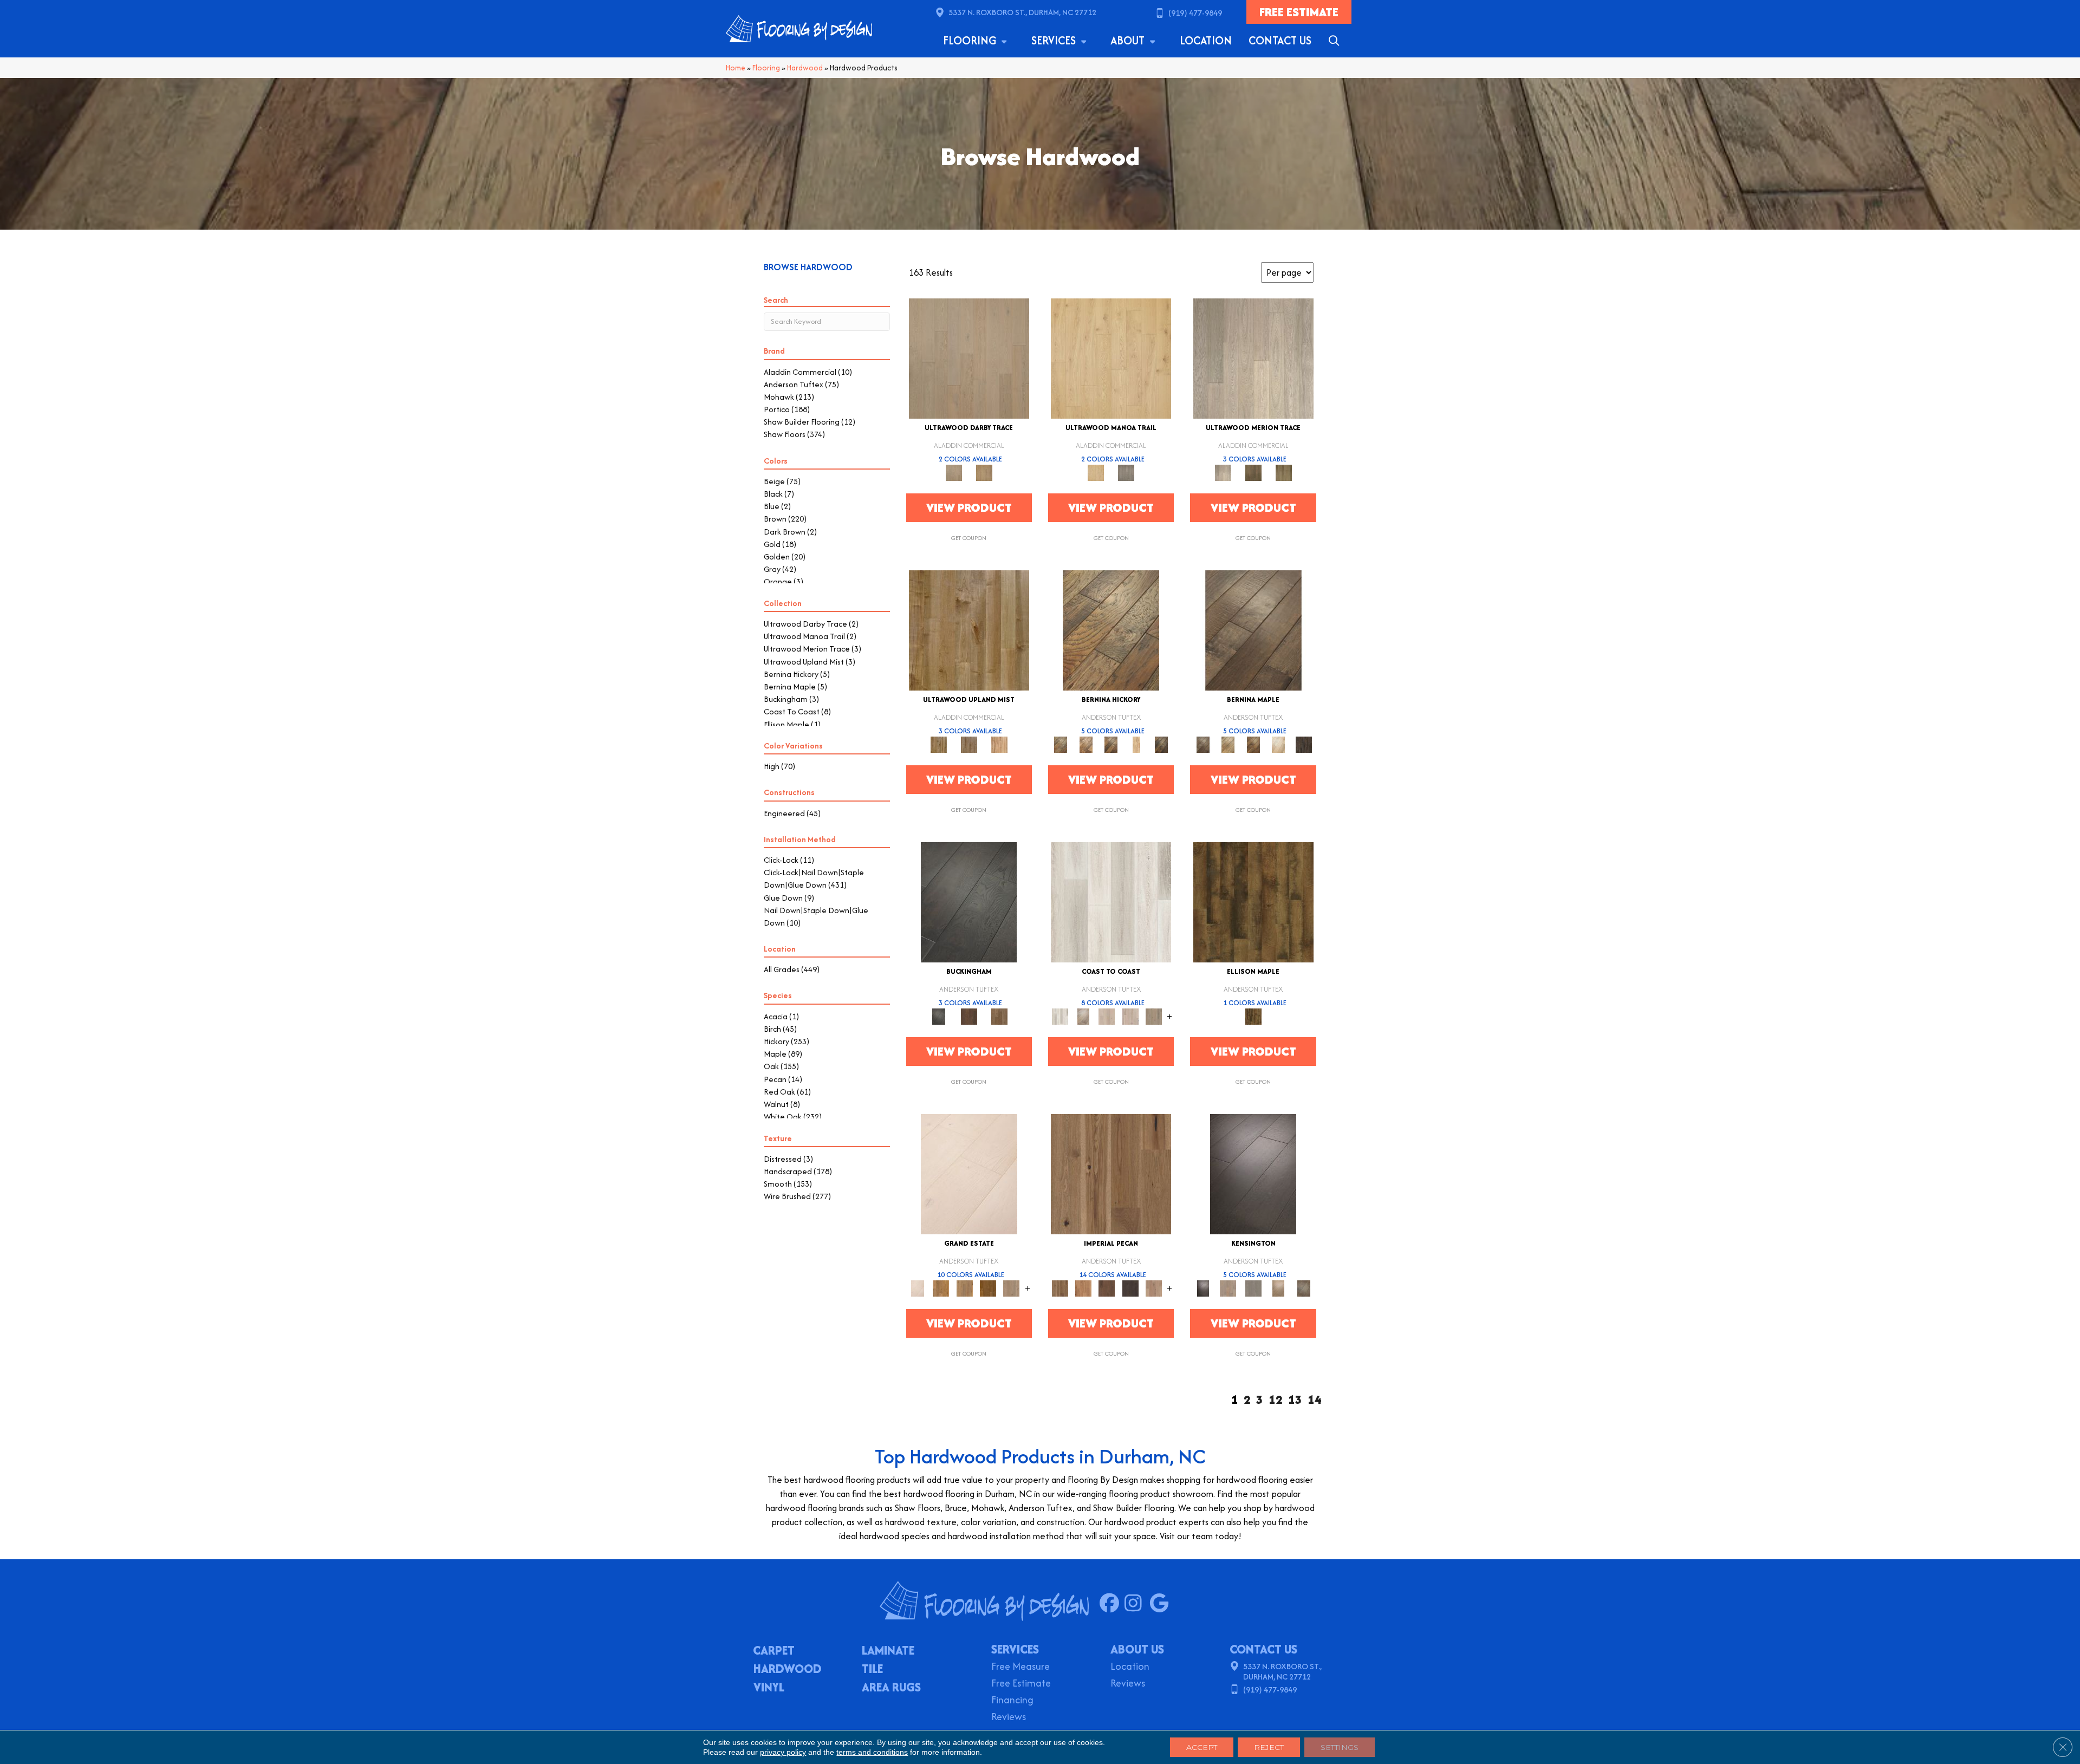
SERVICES (1015, 1649)
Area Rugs (891, 1688)
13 (1295, 1400)
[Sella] (1162, 744)
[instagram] (1137, 1604)
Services (1055, 40)
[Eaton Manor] (964, 1288)
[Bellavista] (1253, 630)
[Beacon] (1111, 901)
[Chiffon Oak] (969, 358)
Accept (1202, 1747)
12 (1276, 1400)
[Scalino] (1136, 744)
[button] (1336, 41)
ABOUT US (1137, 1649)
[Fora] (1085, 744)
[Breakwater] (1083, 1016)
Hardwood (805, 68)
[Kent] (969, 901)
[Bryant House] (941, 1288)
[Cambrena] (1111, 630)
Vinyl (769, 1688)
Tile (872, 1670)
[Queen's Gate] (1279, 1288)
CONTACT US (1263, 1649)
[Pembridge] (1253, 1288)
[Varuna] (1304, 744)
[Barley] (1083, 1288)
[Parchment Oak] (984, 472)
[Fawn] (1153, 1288)
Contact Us (1280, 40)
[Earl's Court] (1253, 1173)
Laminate (888, 1651)
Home (736, 68)
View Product (969, 507)
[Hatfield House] (988, 1288)
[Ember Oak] (1126, 472)
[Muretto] (1111, 744)
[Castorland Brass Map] (969, 744)
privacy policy (783, 1752)
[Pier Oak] (1253, 472)
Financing (1012, 1701)
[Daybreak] (1130, 1016)
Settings (1340, 1747)
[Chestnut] (1107, 1288)
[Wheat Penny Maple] (969, 630)
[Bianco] (1228, 744)
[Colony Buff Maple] (999, 744)
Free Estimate (1021, 1684)
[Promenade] (1153, 1016)
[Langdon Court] (1012, 1288)
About (1129, 40)
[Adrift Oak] (1253, 358)
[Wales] (969, 1016)
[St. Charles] (1304, 1288)
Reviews (1009, 1718)
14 (1315, 1400)
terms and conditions (872, 1752)
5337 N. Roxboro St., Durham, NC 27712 (1022, 12)
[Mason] (1279, 744)
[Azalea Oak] (1111, 358)
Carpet (774, 1651)
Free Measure (1020, 1667)
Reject (1269, 1747)
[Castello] (1253, 744)
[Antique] (1111, 1173)
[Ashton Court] (969, 1173)
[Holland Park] (1228, 1288)
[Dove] (1130, 1288)
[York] (999, 1016)
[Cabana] (1107, 1016)
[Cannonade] (1253, 901)
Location (1206, 40)
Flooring (971, 40)
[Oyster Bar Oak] (1284, 472)
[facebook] (1112, 1604)
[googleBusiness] (1162, 1604)
